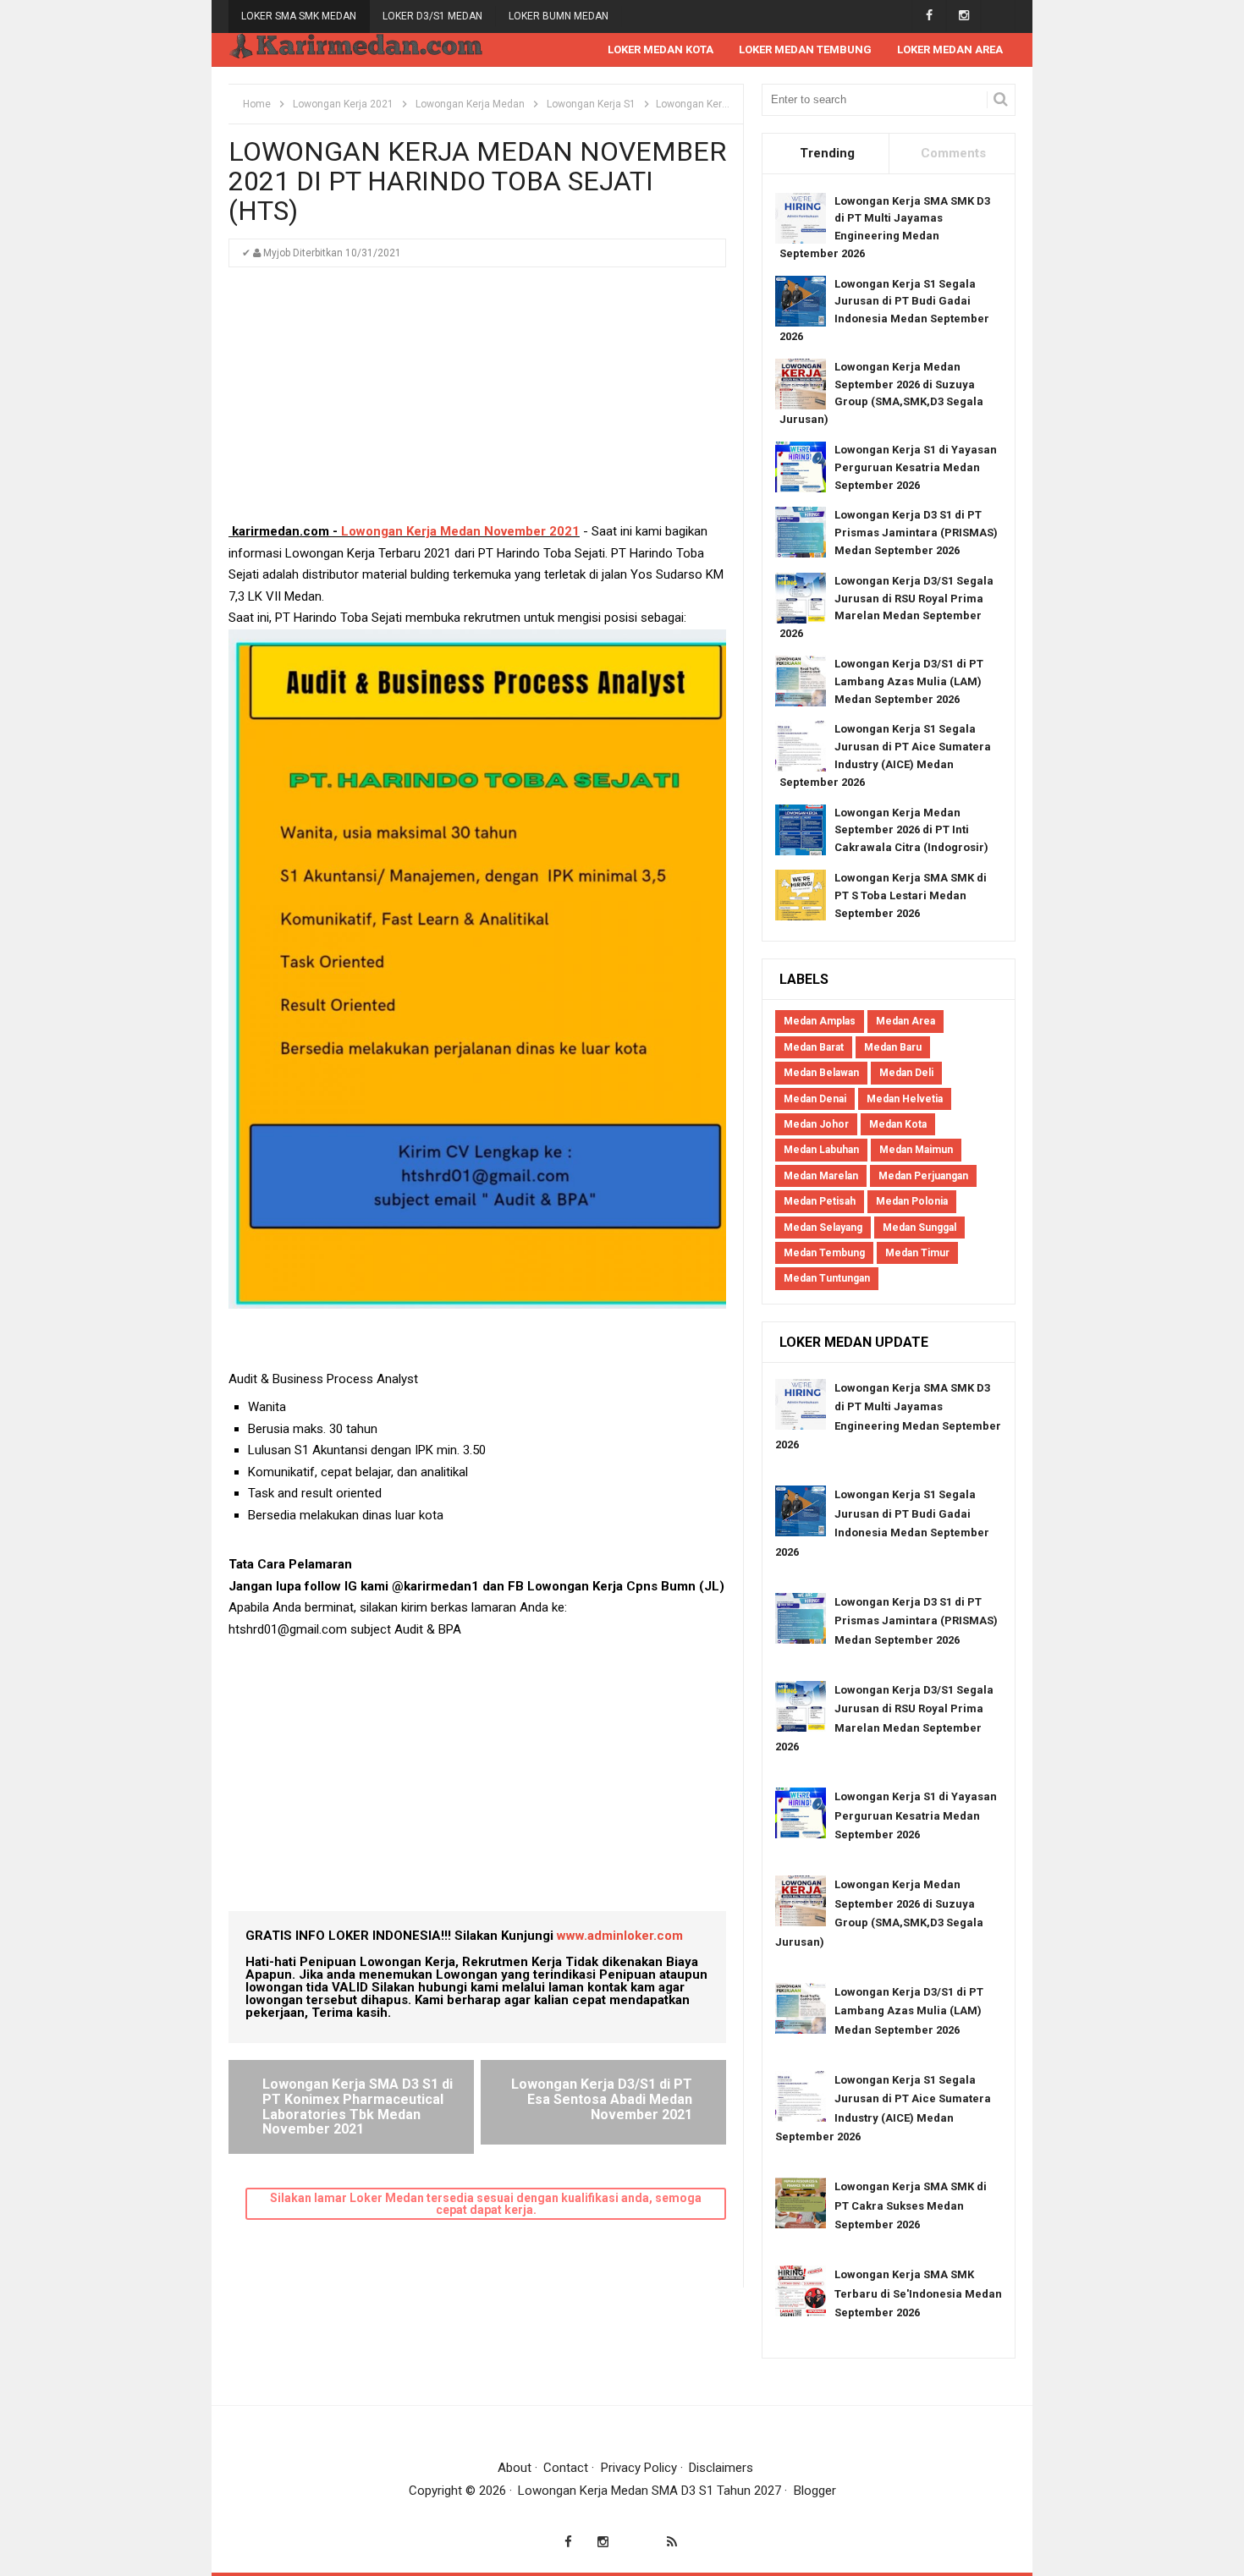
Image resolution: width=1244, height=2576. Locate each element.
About (515, 2468)
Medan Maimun (916, 1150)
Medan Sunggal (919, 1228)
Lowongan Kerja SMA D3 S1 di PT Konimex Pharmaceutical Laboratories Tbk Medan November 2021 (358, 2106)
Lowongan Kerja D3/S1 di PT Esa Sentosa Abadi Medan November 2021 (602, 2099)
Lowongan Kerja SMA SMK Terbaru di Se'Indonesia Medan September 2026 (918, 2293)
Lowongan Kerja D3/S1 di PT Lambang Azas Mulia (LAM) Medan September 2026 (909, 681)
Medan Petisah (820, 1201)
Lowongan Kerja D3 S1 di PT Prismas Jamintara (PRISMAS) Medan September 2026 (916, 533)
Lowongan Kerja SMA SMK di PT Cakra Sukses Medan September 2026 (911, 2205)
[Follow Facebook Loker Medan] (929, 16)
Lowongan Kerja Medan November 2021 (460, 531)
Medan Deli (906, 1073)
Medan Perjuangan (923, 1176)
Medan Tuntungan (827, 1278)
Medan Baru (893, 1047)
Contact (566, 2468)
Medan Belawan (821, 1073)
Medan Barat (814, 1047)
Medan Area (905, 1021)
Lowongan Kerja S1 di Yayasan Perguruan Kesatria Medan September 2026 (916, 467)
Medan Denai (815, 1099)
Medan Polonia (912, 1201)
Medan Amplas (820, 1021)
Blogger (815, 2491)
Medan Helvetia (905, 1099)
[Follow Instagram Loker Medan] (963, 16)
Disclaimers (721, 2468)
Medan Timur (917, 1253)
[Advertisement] (477, 403)
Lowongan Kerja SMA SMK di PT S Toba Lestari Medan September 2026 (911, 895)
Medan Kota (898, 1124)
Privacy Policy (639, 2468)
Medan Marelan (821, 1176)
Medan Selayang (823, 1228)
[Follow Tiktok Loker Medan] (998, 16)
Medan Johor (816, 1124)
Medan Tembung (824, 1253)
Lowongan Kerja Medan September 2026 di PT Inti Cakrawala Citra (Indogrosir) (911, 830)
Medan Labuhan (821, 1150)
